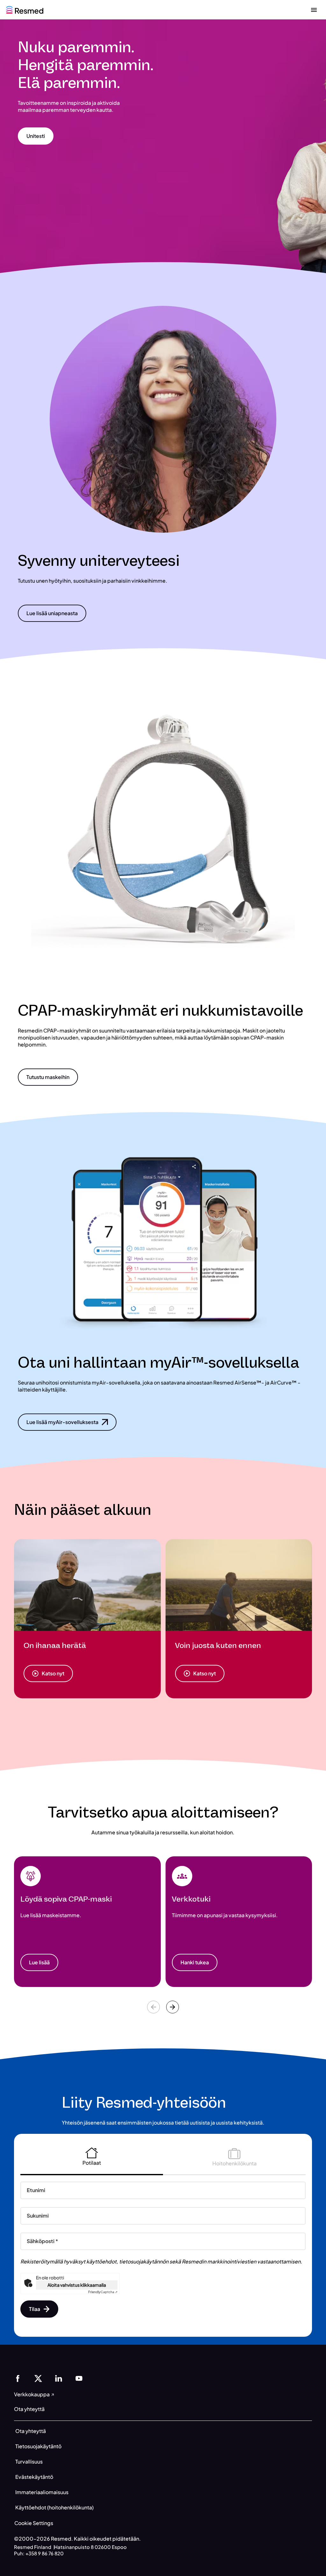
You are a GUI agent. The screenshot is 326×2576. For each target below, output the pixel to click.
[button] (36, 136)
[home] (25, 9)
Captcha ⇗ (103, 2292)
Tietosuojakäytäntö (38, 2446)
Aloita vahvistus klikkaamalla (77, 2285)
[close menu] (314, 10)
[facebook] (18, 2378)
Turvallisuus (29, 2461)
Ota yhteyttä (31, 2431)
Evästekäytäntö (34, 2477)
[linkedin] (59, 2378)
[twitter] (38, 2378)
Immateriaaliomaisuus (42, 2492)
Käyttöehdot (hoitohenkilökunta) (54, 2507)
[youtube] (79, 2378)
